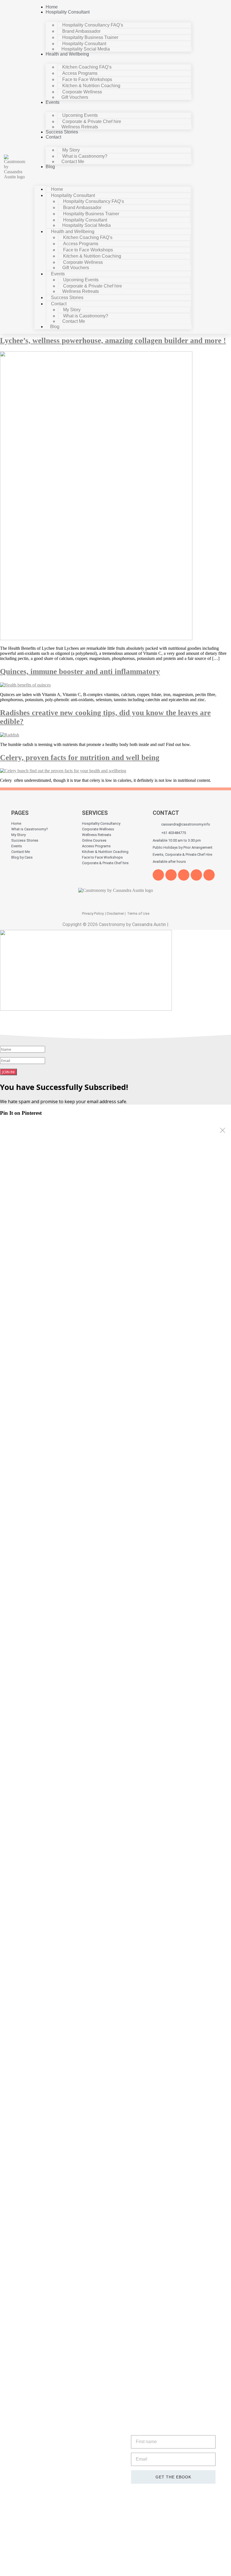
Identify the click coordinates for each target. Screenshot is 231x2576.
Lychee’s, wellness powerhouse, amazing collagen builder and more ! (113, 341)
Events (53, 102)
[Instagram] (209, 875)
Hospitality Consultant (68, 12)
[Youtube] (184, 875)
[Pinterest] (196, 875)
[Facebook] (158, 875)
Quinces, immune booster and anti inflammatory (80, 672)
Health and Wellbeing (67, 54)
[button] (113, 176)
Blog (50, 167)
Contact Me (73, 162)
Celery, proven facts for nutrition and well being (80, 758)
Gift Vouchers (75, 97)
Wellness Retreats (80, 127)
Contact (53, 137)
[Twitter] (171, 875)
